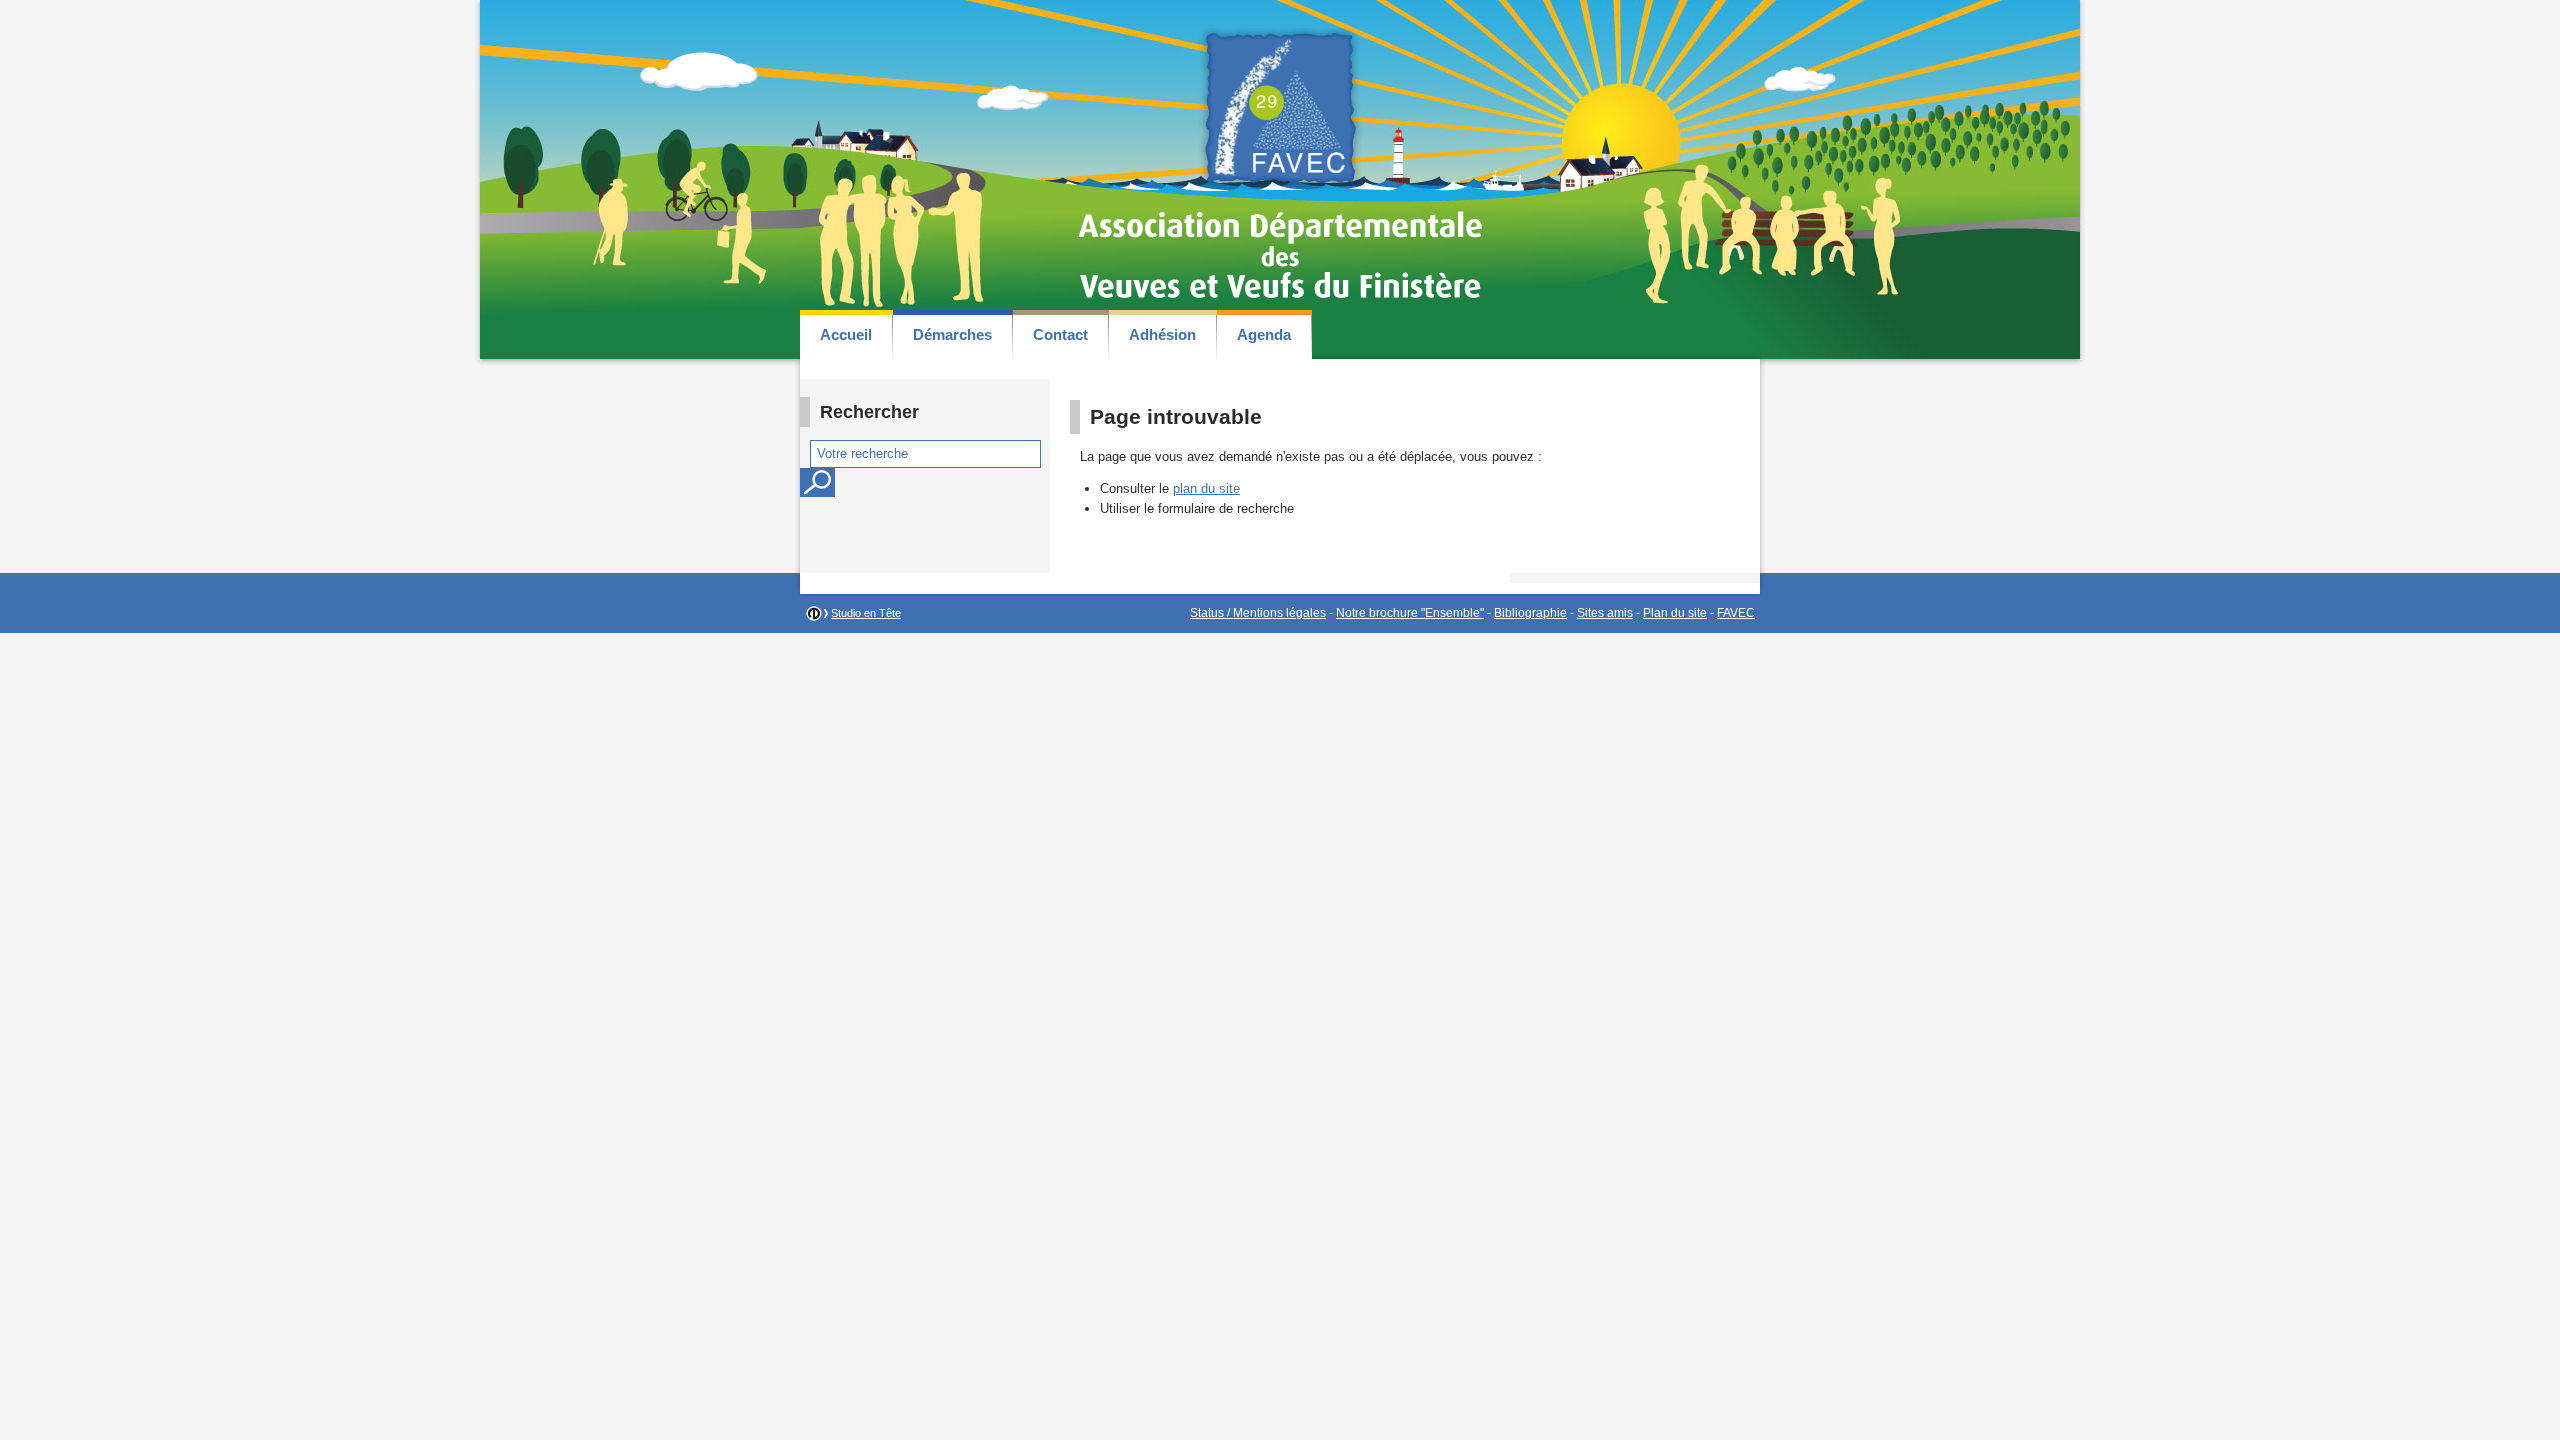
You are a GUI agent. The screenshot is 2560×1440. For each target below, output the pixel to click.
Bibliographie (1530, 613)
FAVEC (1736, 613)
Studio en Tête (866, 613)
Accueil (846, 334)
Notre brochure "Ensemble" (1410, 613)
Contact (1060, 334)
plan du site (1206, 488)
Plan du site (1675, 613)
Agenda (1264, 334)
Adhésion (1162, 334)
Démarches (952, 334)
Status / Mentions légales (1258, 613)
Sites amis (1605, 613)
